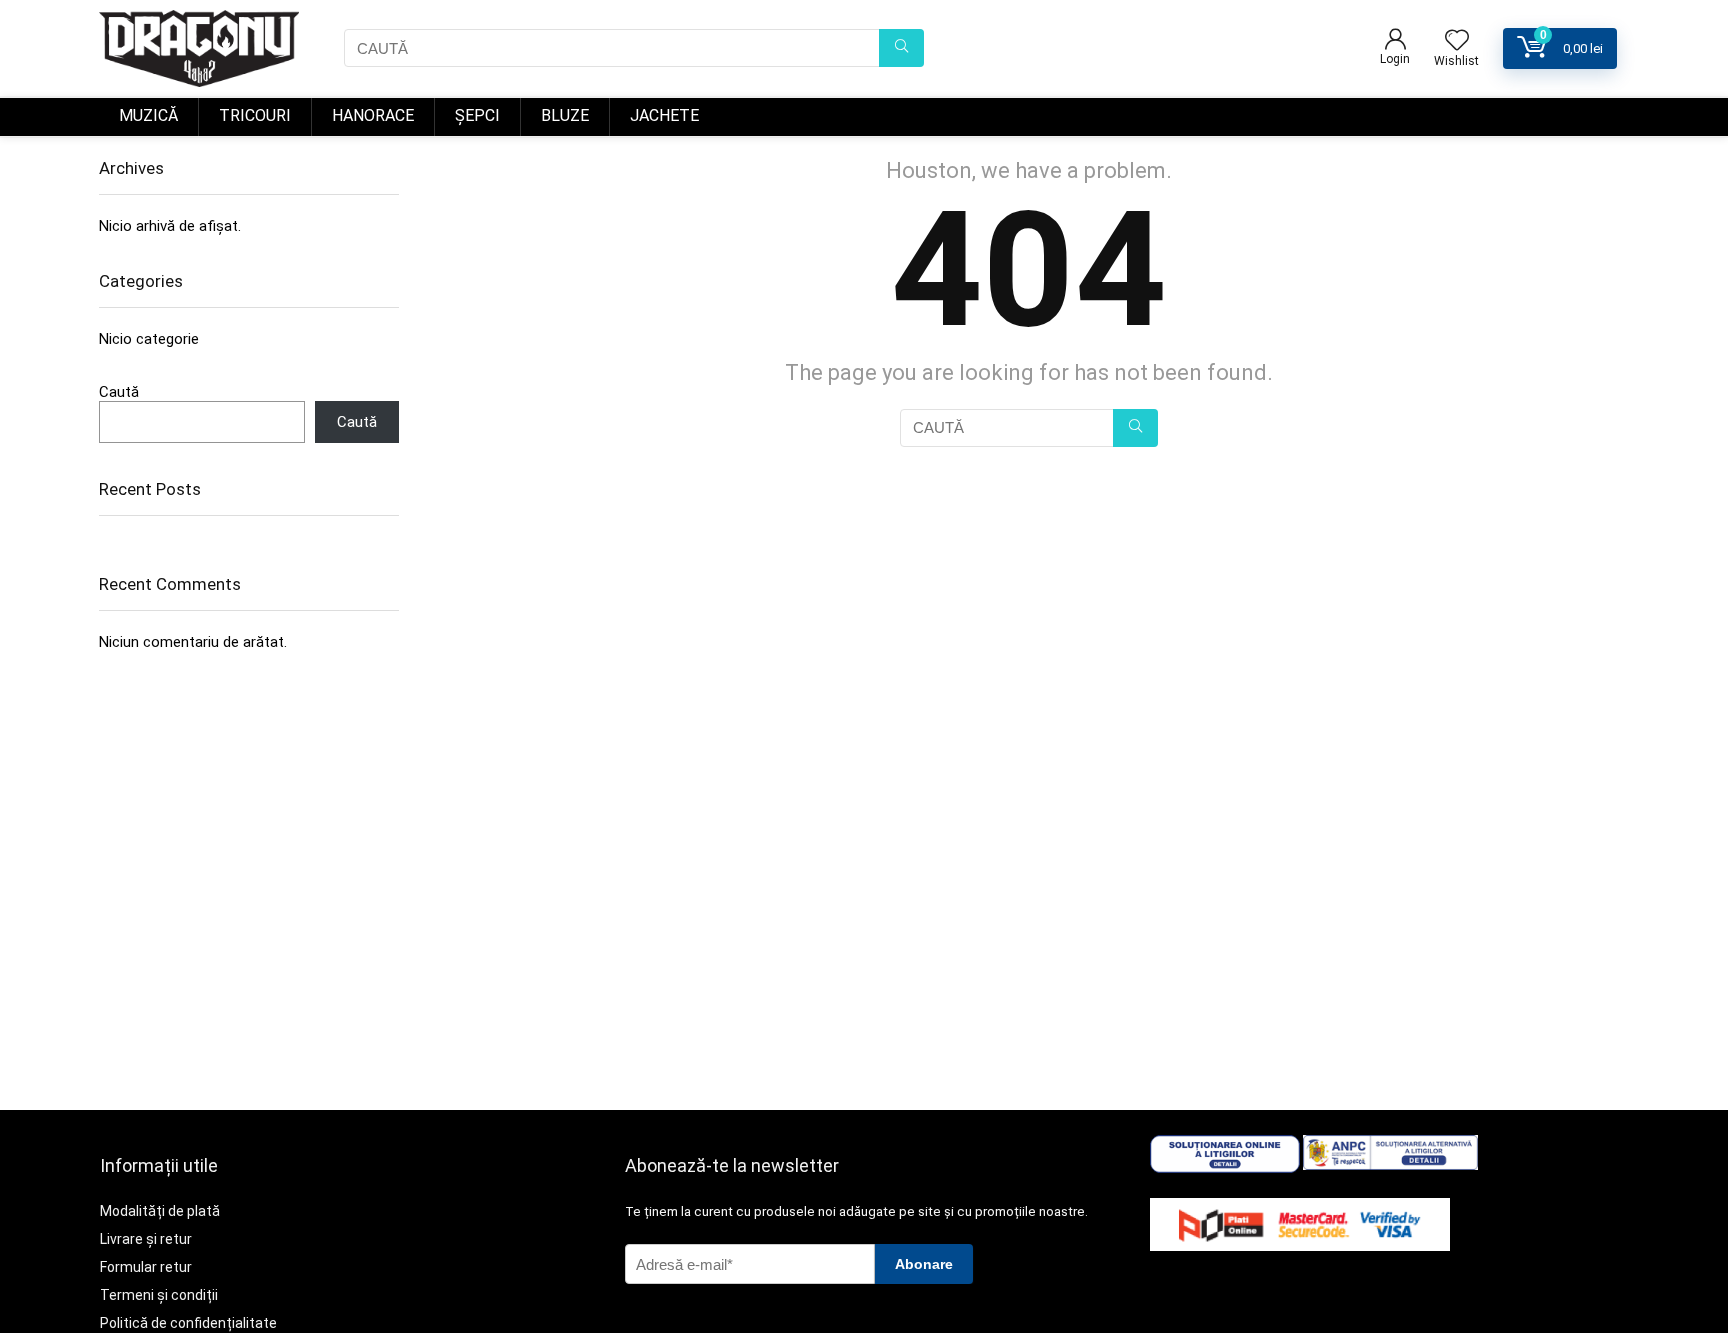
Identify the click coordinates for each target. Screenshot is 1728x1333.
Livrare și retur (146, 1239)
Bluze (565, 115)
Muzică (148, 115)
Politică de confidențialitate (188, 1323)
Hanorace (373, 115)
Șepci (477, 115)
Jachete (664, 115)
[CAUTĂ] (901, 48)
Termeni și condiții (159, 1295)
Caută (119, 392)
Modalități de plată (160, 1211)
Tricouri (255, 115)
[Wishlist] (1457, 42)
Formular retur (146, 1267)
